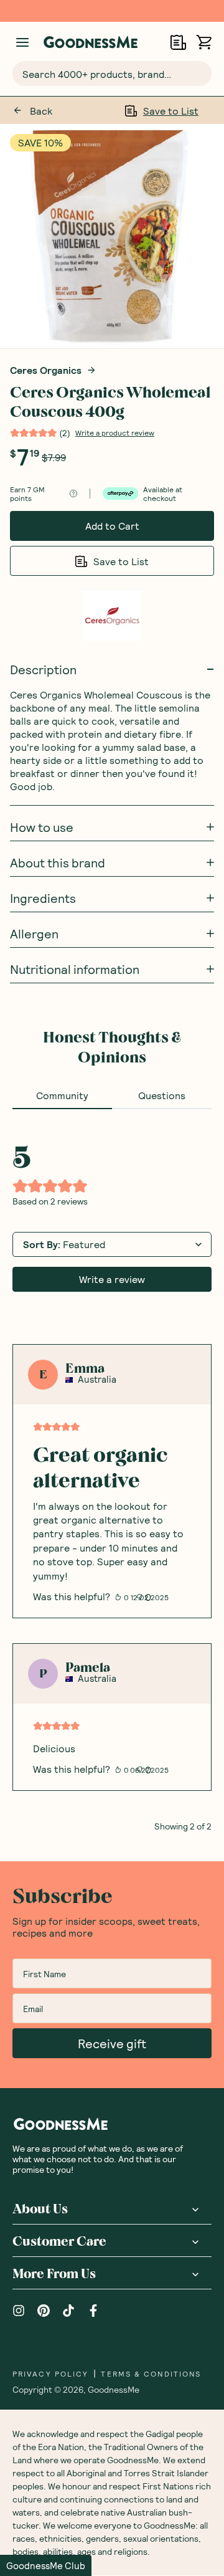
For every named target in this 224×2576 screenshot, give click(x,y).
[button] (46, 2565)
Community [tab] (62, 1095)
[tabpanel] (112, 1470)
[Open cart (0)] (204, 42)
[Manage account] (22, 42)
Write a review (112, 1279)
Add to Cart (112, 526)
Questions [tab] (162, 1095)
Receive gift (112, 2043)
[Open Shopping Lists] (178, 42)
